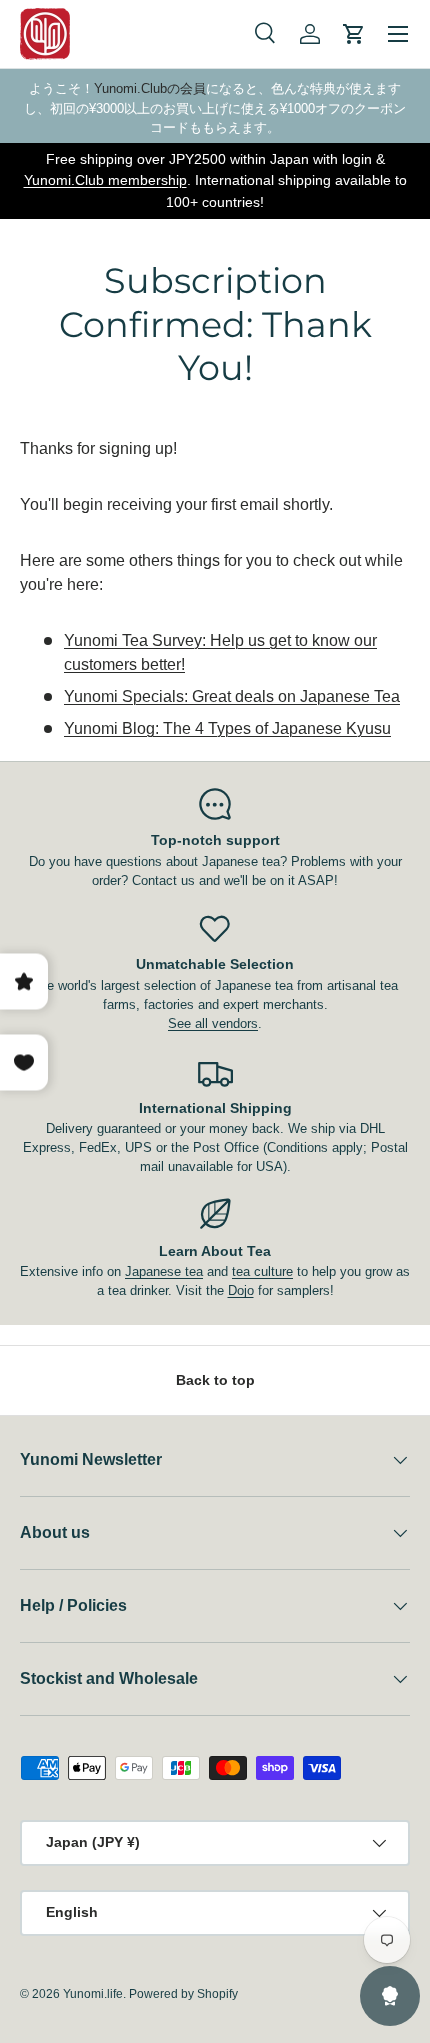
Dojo (241, 1290)
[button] (354, 34)
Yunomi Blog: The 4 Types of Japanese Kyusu (227, 728)
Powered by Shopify (183, 1994)
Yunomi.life (93, 1994)
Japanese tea (164, 1271)
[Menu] (398, 34)
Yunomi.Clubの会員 (150, 88)
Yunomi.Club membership (105, 180)
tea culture (262, 1271)
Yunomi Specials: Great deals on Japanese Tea (232, 696)
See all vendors (213, 1023)
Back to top (215, 1380)
